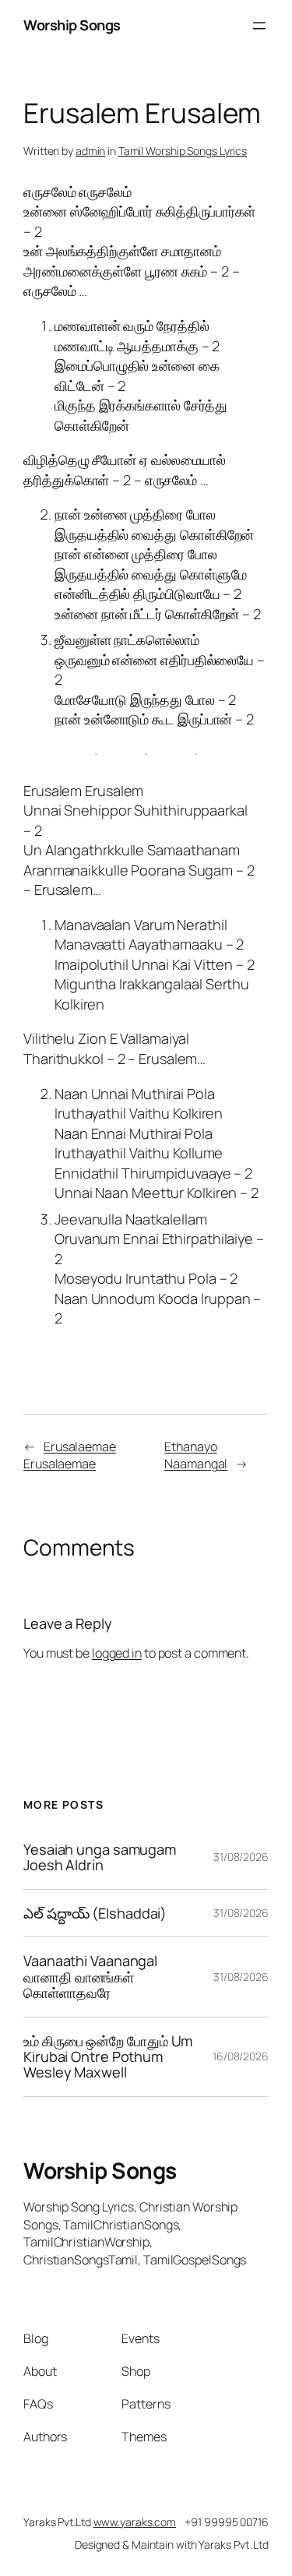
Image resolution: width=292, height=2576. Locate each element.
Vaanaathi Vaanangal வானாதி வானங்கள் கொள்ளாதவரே (90, 1977)
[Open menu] (259, 26)
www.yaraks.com (135, 2522)
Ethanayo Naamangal (196, 1455)
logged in (117, 1653)
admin (91, 151)
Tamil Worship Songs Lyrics (183, 151)
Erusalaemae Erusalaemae (70, 1455)
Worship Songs (72, 25)
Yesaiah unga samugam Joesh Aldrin (100, 1857)
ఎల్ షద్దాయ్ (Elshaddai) (95, 1913)
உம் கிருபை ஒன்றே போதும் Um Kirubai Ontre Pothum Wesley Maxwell (108, 2057)
